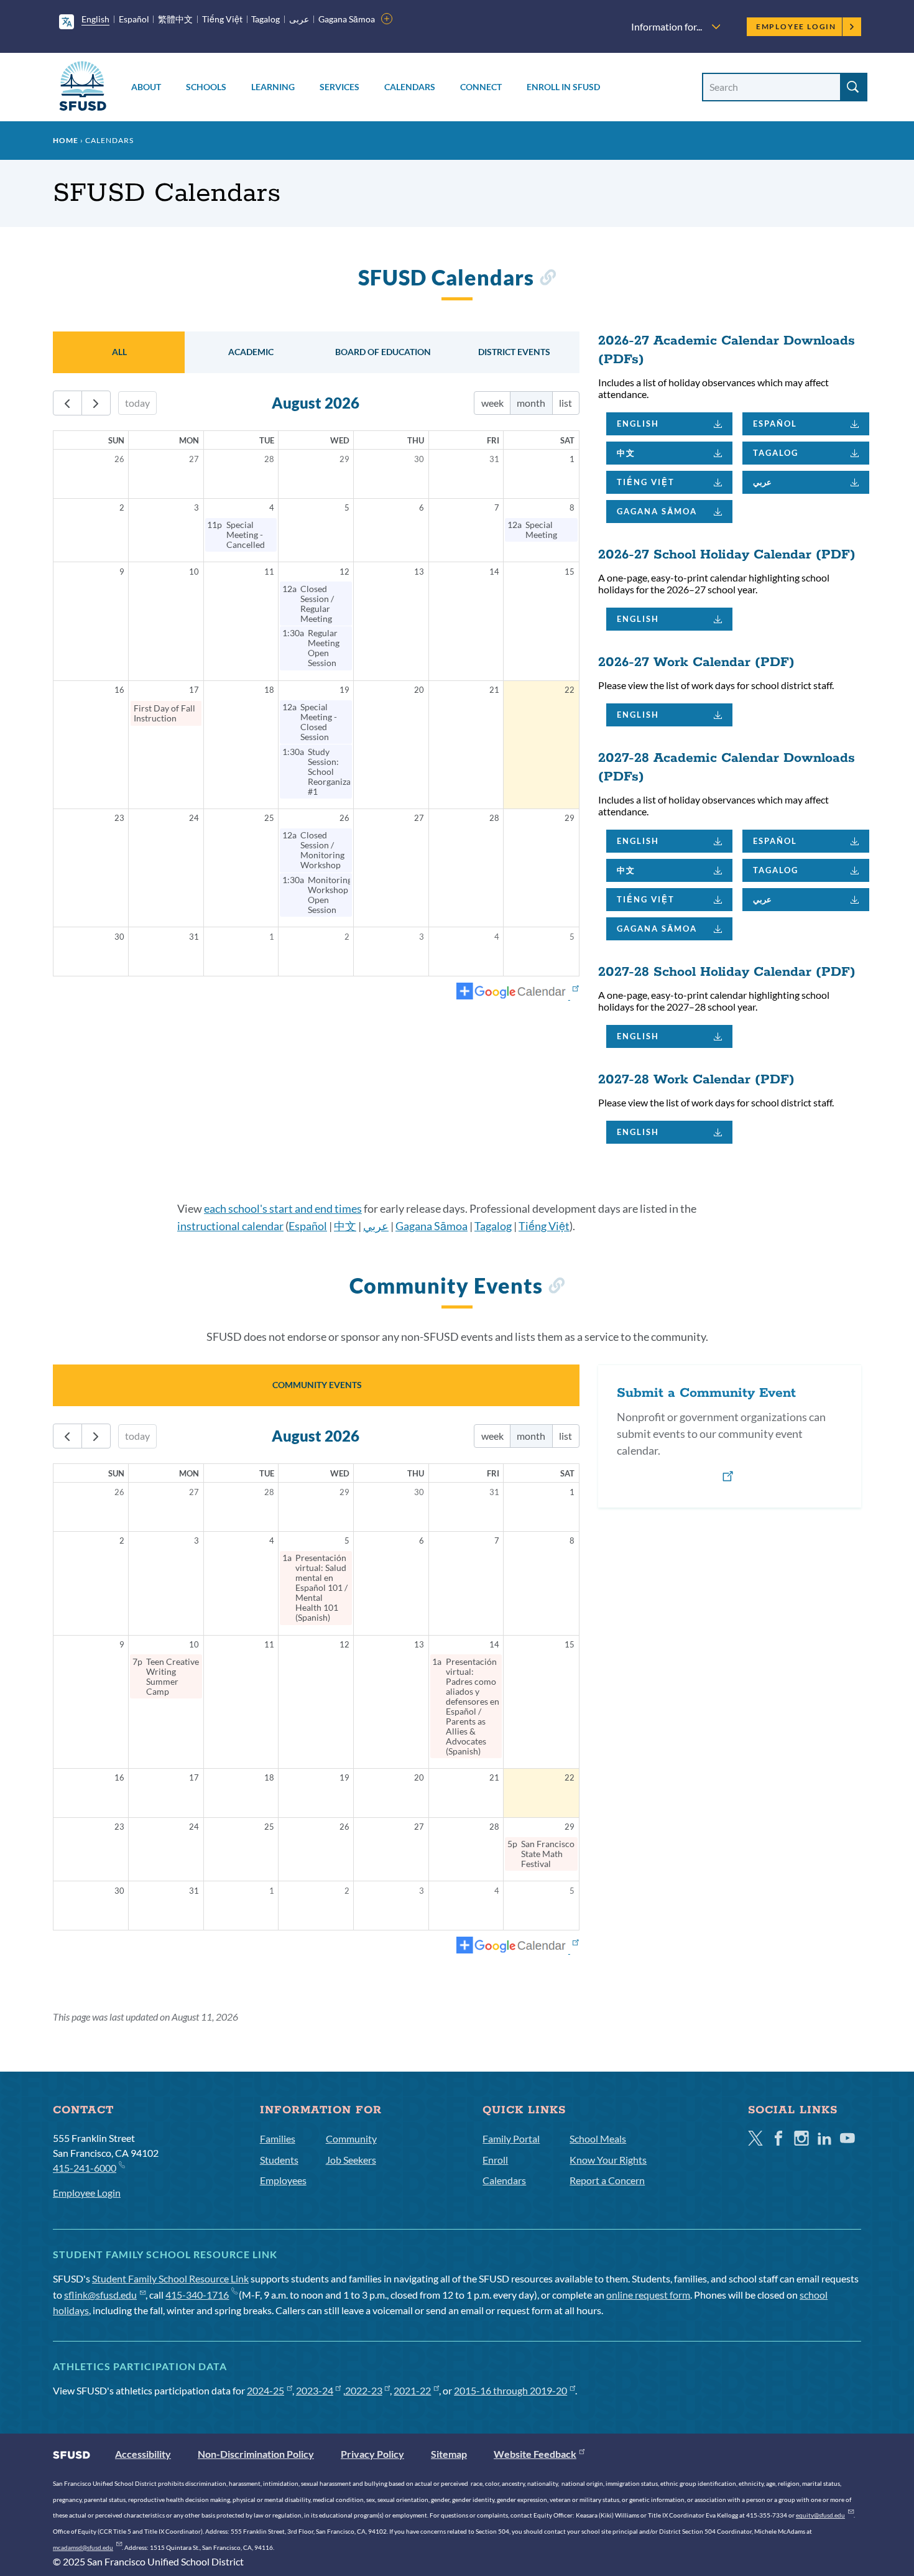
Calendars (410, 87)
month (531, 403)
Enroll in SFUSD (563, 87)
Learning (273, 87)
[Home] (83, 88)
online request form (648, 2295)
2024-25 (265, 2390)
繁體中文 (175, 19)
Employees (283, 2180)
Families (278, 2138)
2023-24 (315, 2390)
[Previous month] (67, 403)
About (146, 87)
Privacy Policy (372, 2454)
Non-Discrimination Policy (256, 2454)
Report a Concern (607, 2180)
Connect (481, 87)
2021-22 (412, 2390)
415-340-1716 (197, 2295)
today (137, 403)
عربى (299, 19)
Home (66, 140)
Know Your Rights (608, 2160)
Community (351, 2138)
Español (134, 19)
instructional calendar (230, 1226)
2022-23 (364, 2390)
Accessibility (143, 2454)
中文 (626, 453)
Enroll (495, 2160)
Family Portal (511, 2138)
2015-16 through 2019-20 (510, 2390)
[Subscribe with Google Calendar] (518, 992)
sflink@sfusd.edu (100, 2295)
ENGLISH (638, 424)
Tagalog (265, 19)
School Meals (598, 2138)
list (565, 403)
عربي (762, 482)
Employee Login (796, 26)
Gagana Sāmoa (347, 19)
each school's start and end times (283, 1208)
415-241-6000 (85, 2168)
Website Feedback (535, 2454)
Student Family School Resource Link (170, 2278)
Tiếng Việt (222, 19)
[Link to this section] (547, 280)
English (95, 19)
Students (279, 2160)
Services (339, 87)
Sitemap (449, 2454)
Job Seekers (351, 2160)
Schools (206, 87)
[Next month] (96, 403)
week (492, 403)
